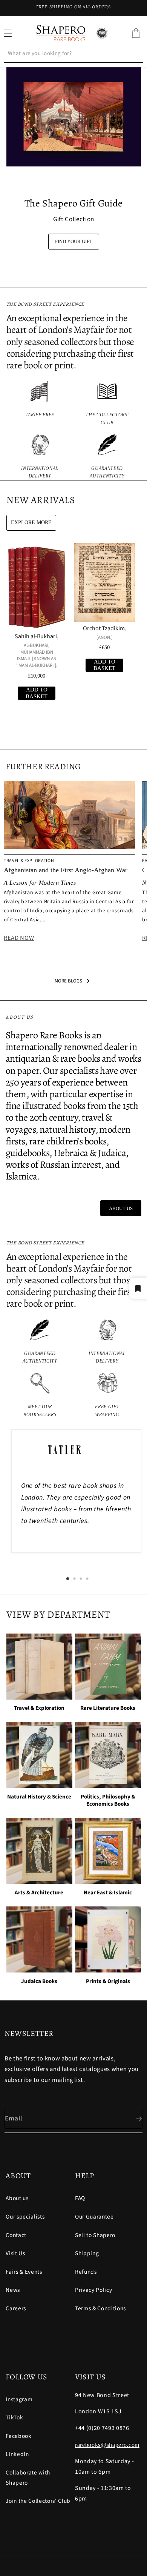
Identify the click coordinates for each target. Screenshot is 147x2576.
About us (17, 2198)
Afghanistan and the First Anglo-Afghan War (66, 870)
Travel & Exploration (39, 1708)
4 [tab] (87, 1579)
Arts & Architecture (39, 1893)
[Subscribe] (133, 2119)
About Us (121, 1208)
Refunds (86, 2272)
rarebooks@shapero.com (107, 2445)
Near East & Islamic (108, 1893)
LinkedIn (17, 2454)
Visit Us (15, 2253)
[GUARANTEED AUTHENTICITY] (107, 457)
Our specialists (25, 2217)
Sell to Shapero (95, 2235)
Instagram (19, 2399)
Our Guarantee (94, 2217)
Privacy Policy (93, 2290)
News (13, 2290)
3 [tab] (81, 1579)
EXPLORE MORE (31, 523)
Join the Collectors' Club (38, 2501)
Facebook (18, 2436)
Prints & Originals (108, 1982)
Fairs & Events (24, 2272)
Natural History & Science (39, 1797)
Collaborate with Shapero (28, 2478)
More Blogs (68, 981)
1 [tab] (68, 1579)
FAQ (80, 2198)
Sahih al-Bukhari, (37, 637)
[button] (136, 33)
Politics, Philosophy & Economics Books (108, 1801)
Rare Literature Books (108, 1708)
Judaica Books (39, 1982)
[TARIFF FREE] (40, 404)
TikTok (14, 2417)
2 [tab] (74, 1579)
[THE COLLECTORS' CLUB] (107, 404)
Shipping (87, 2253)
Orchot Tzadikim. (105, 629)
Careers (16, 2308)
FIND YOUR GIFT (74, 241)
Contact (16, 2235)
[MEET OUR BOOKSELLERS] (40, 1396)
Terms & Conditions (100, 2308)
